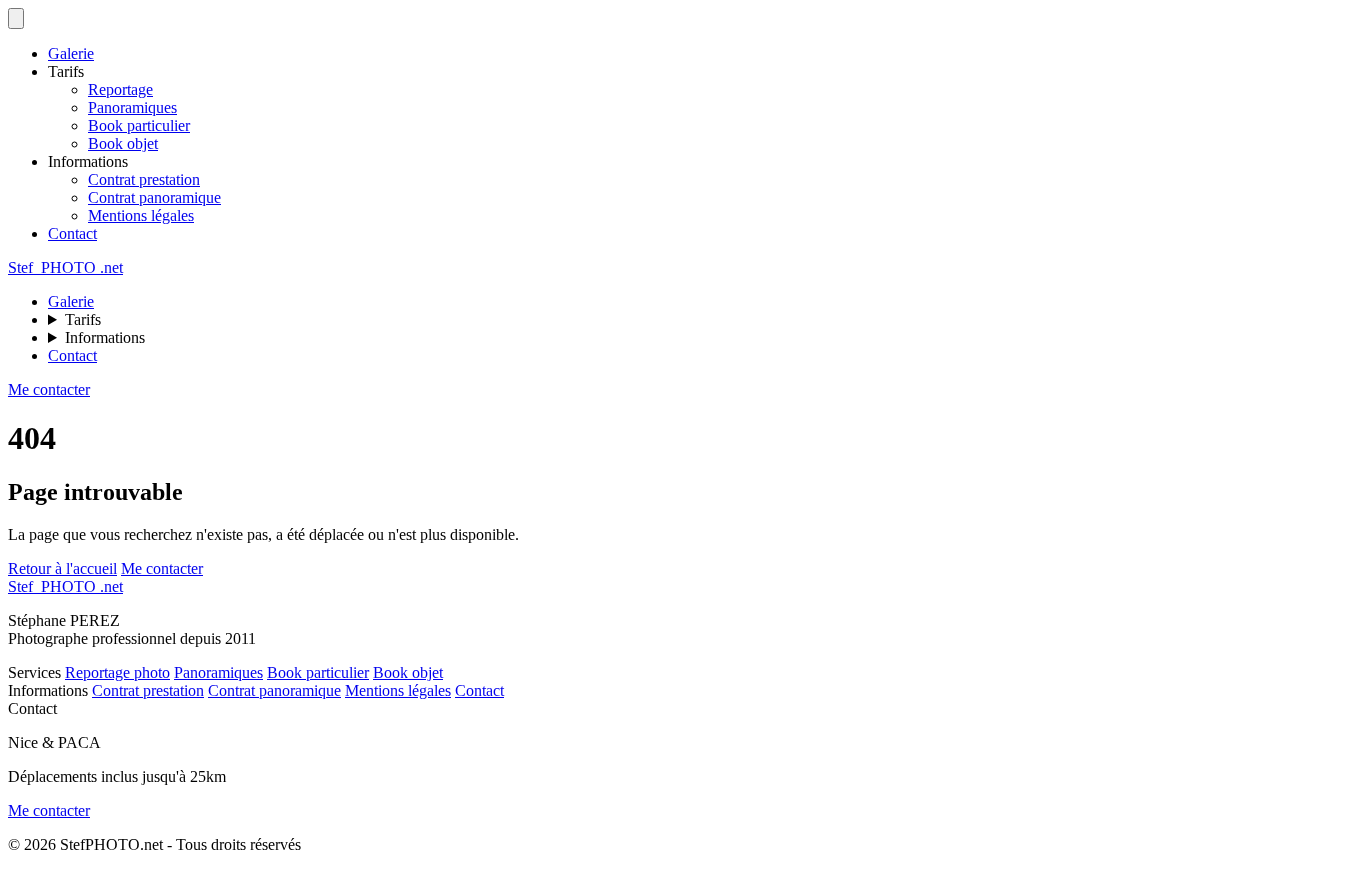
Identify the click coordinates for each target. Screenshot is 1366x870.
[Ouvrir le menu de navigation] (16, 18)
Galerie (71, 53)
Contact (72, 233)
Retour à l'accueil (62, 568)
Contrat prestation (144, 179)
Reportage (120, 89)
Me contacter (49, 389)
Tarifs (83, 319)
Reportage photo (117, 672)
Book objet (123, 143)
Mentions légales (141, 215)
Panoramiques (132, 107)
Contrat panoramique (154, 197)
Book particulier (139, 125)
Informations (105, 337)
